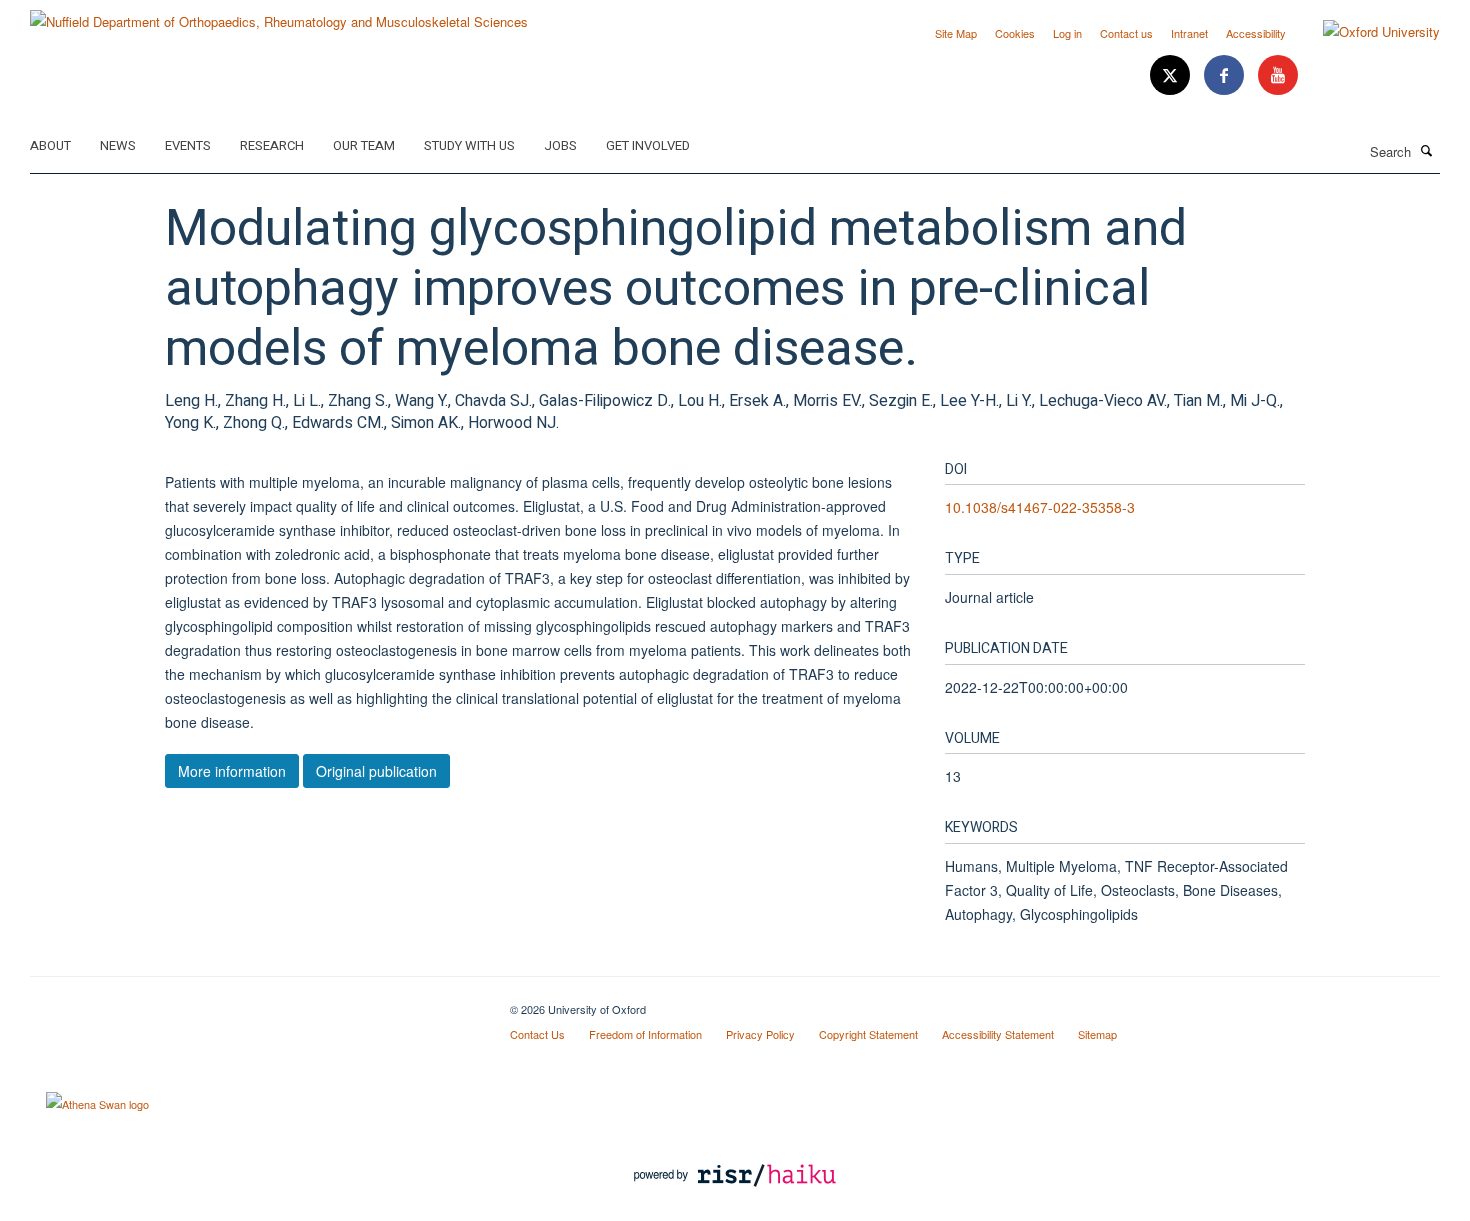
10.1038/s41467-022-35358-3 (1040, 507)
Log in (1067, 33)
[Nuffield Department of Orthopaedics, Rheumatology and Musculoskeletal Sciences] (279, 14)
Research (272, 145)
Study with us (469, 145)
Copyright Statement (868, 1034)
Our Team (364, 145)
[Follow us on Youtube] (1278, 75)
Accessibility (1256, 33)
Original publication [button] (376, 771)
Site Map (956, 33)
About (50, 145)
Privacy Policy (760, 1034)
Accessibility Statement (998, 1034)
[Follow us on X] (1172, 75)
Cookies (1015, 33)
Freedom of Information (645, 1034)
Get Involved (648, 145)
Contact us (1126, 33)
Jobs (560, 145)
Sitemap (1097, 1034)
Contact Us (537, 1034)
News (118, 145)
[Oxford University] (1366, 32)
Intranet (1189, 33)
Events (188, 145)
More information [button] (232, 771)
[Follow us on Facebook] (1226, 75)
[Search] (1427, 150)
